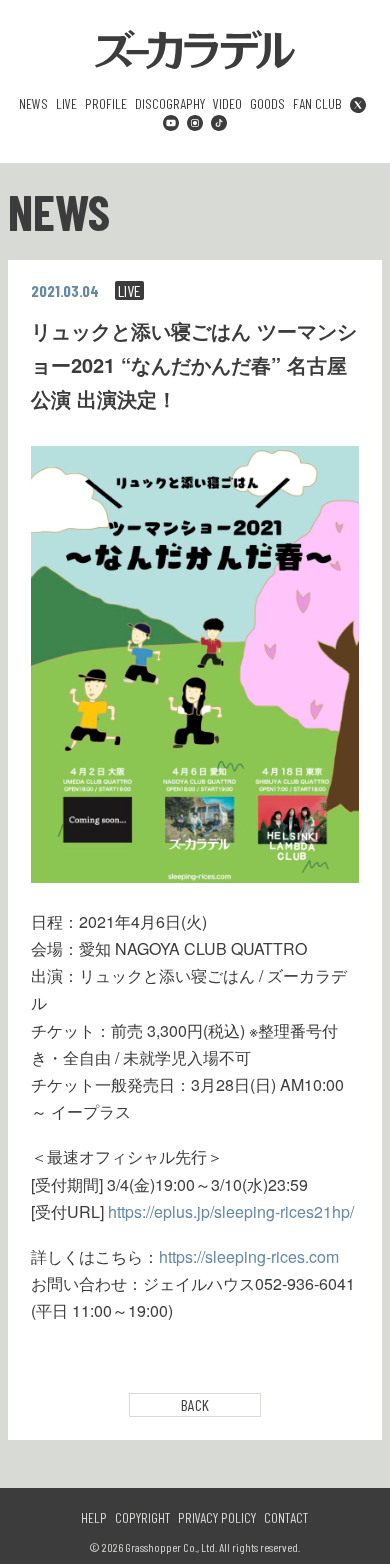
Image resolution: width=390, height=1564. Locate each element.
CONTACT (286, 1518)
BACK (195, 1404)
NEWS (33, 104)
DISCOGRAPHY (170, 104)
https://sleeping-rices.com (249, 1256)
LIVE (66, 104)
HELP (94, 1518)
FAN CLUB (317, 104)
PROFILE (106, 104)
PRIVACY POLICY (217, 1518)
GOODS (267, 104)
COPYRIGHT (142, 1518)
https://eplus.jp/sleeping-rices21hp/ (231, 1211)
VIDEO (227, 104)
